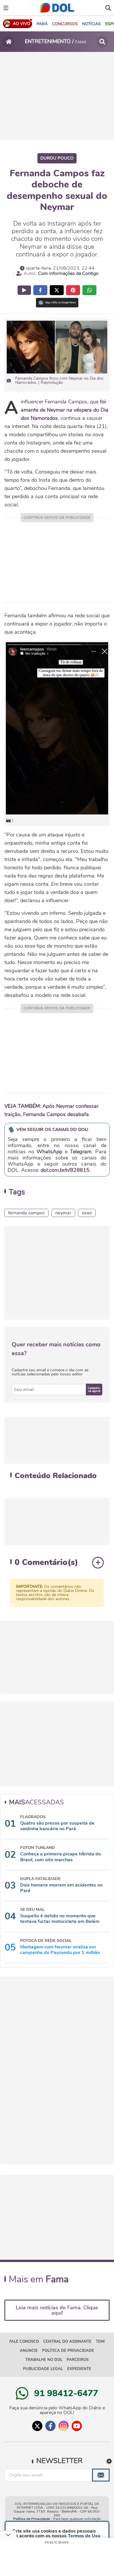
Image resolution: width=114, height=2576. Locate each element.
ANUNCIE (29, 2351)
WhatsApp (49, 1152)
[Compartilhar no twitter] (57, 290)
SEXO (87, 1213)
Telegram (81, 1152)
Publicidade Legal (43, 2369)
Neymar (63, 1213)
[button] (65, 24)
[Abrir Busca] (108, 7)
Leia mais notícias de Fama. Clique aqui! (57, 2310)
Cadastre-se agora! (94, 1390)
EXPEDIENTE (79, 2369)
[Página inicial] (9, 42)
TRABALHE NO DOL (44, 2360)
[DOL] (57, 8)
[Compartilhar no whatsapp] (89, 290)
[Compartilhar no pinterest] (73, 290)
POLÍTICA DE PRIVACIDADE (68, 2351)
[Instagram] (64, 2426)
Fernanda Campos (26, 1213)
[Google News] (57, 303)
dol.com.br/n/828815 (65, 1170)
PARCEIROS (78, 2360)
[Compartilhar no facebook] (40, 290)
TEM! (100, 2342)
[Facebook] (50, 2426)
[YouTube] (77, 2426)
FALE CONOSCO (24, 2342)
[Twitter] (37, 2426)
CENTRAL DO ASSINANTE (67, 2342)
